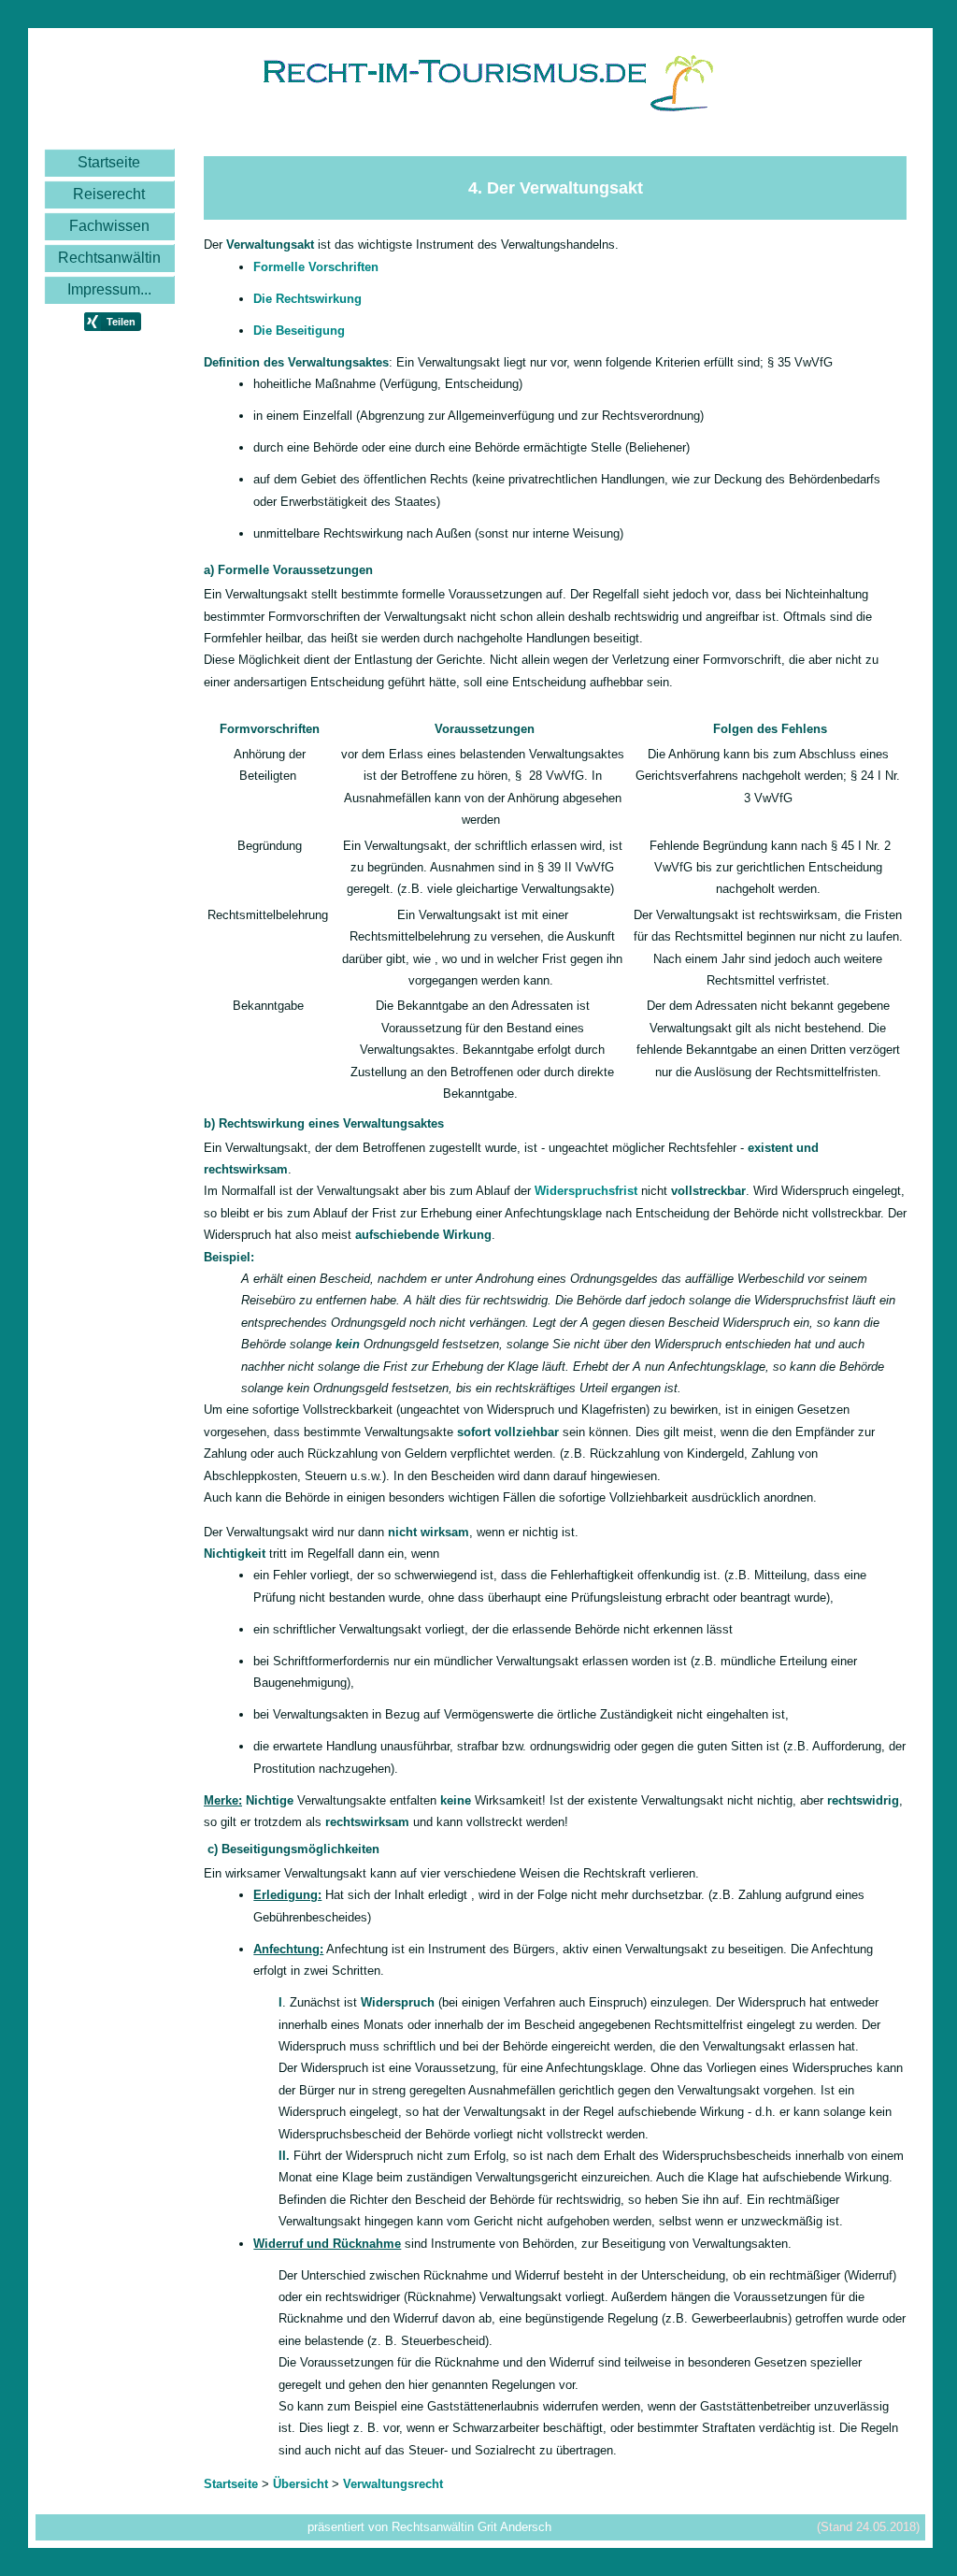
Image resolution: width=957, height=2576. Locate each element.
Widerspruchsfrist (586, 1191)
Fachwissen (109, 226)
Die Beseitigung (299, 331)
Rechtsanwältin (109, 258)
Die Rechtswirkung (307, 299)
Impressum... (109, 289)
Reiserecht (109, 194)
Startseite (109, 162)
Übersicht (300, 2484)
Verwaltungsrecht (393, 2484)
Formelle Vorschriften (316, 267)
